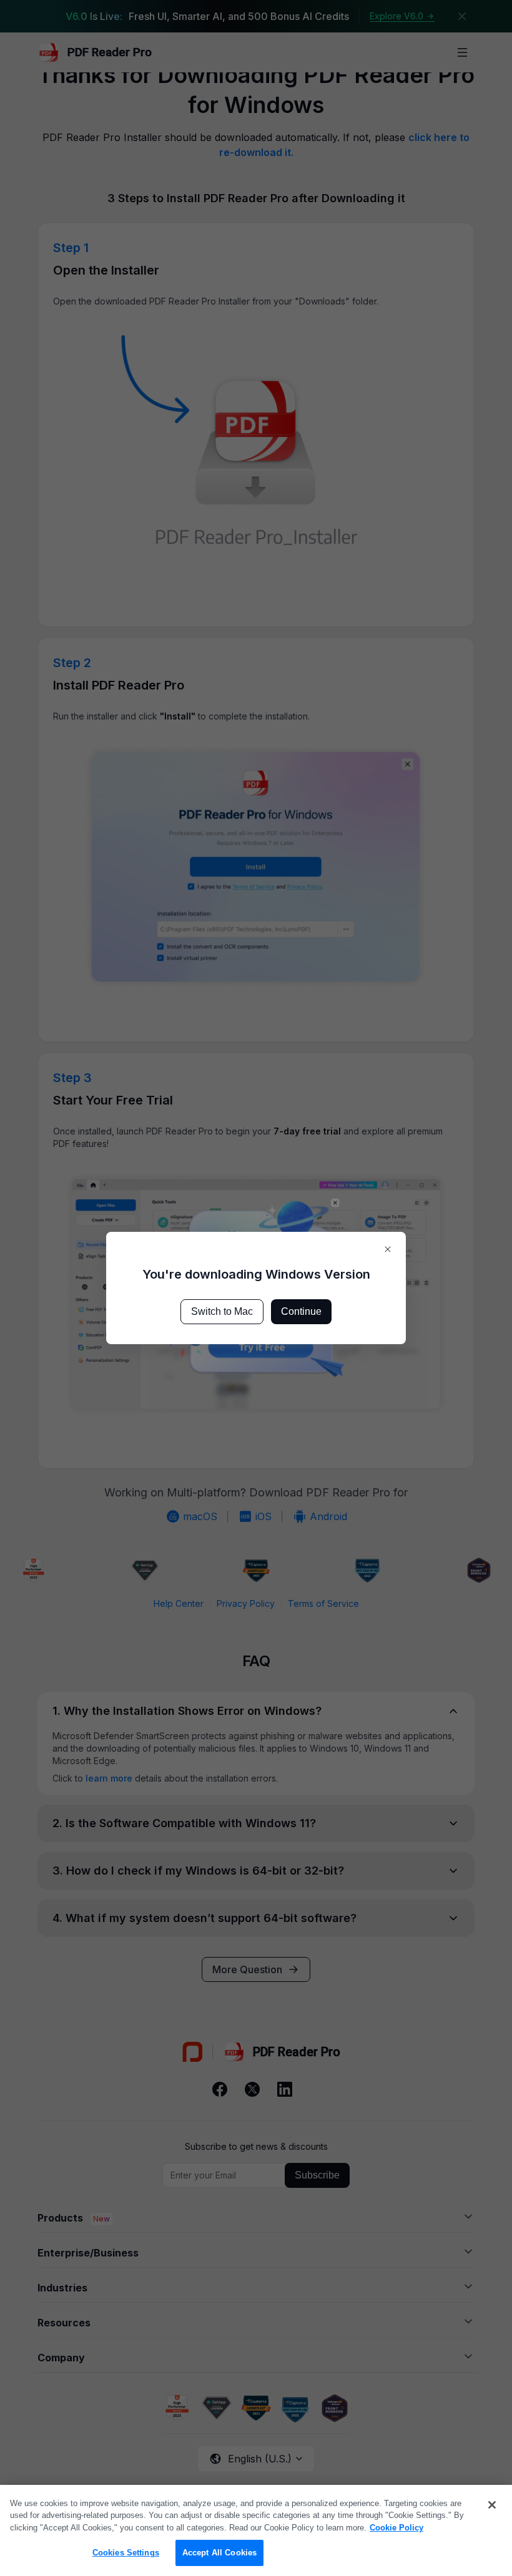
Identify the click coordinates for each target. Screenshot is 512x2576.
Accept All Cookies (219, 2553)
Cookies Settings (126, 2553)
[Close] (492, 2505)
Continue (301, 1311)
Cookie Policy (396, 2528)
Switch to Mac (222, 1311)
